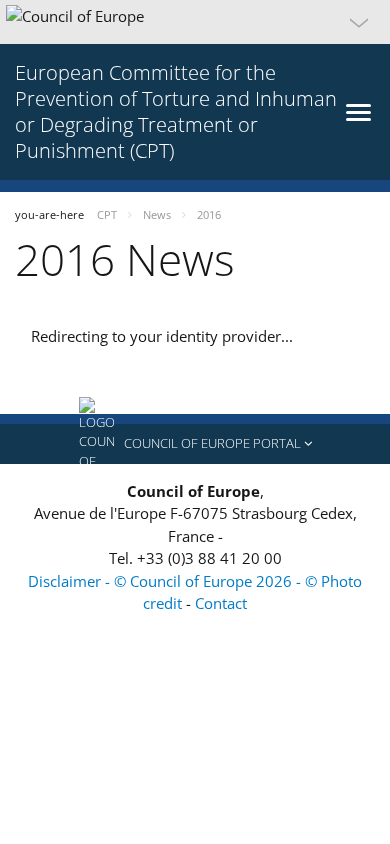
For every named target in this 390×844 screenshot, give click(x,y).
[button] (195, 22)
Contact (221, 603)
